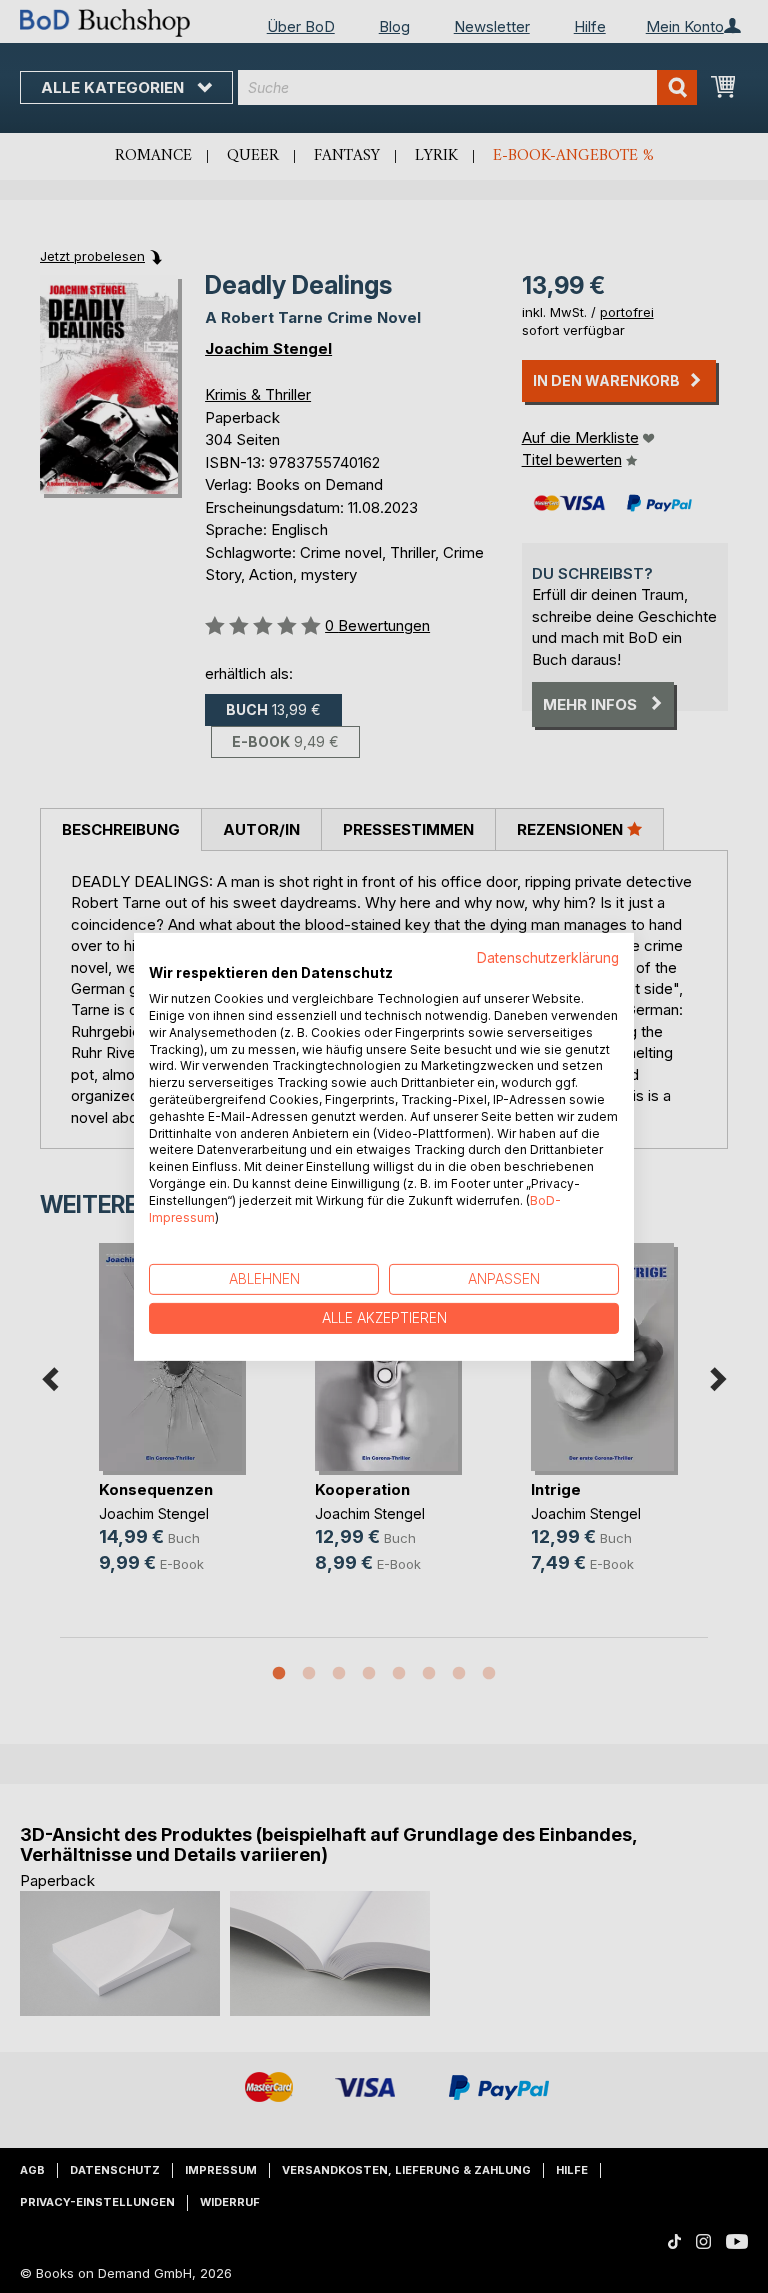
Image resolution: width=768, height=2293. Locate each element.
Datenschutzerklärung (548, 957)
